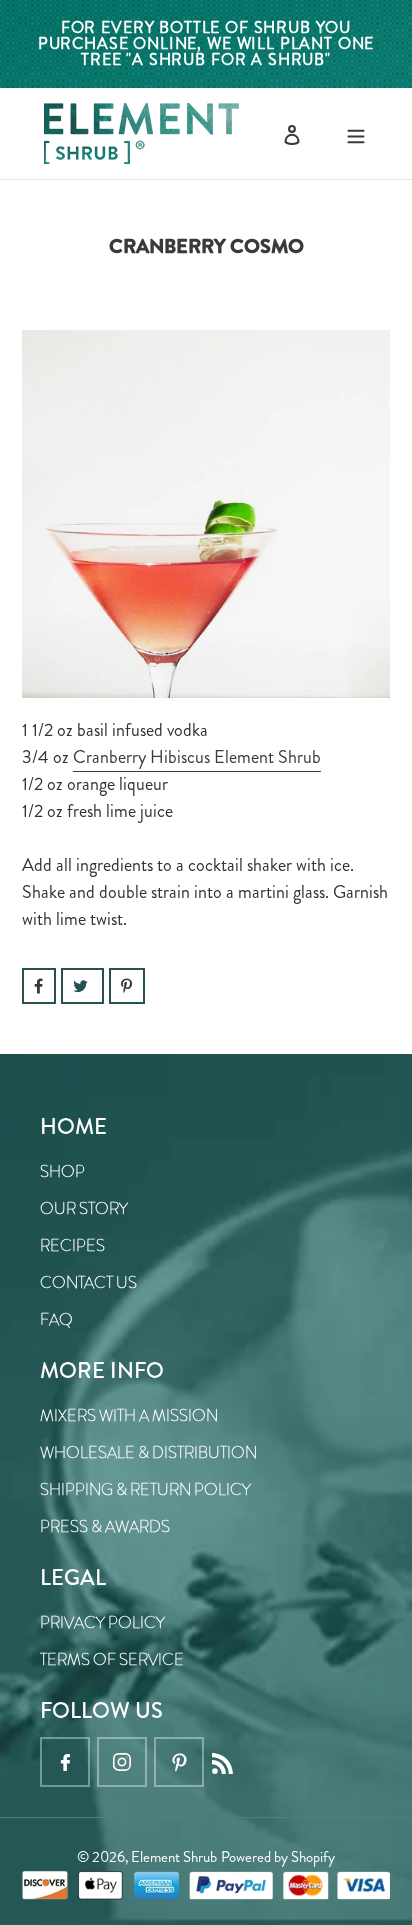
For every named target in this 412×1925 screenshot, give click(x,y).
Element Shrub (174, 1857)
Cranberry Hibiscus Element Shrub (197, 757)
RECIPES (72, 1245)
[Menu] (356, 133)
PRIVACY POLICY (102, 1622)
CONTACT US (88, 1282)
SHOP (62, 1171)
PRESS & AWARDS (105, 1526)
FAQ (56, 1319)
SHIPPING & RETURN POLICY (145, 1489)
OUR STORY (84, 1208)
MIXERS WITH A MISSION (129, 1415)
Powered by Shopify (278, 1857)
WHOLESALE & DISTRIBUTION (148, 1452)
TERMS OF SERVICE (112, 1659)
